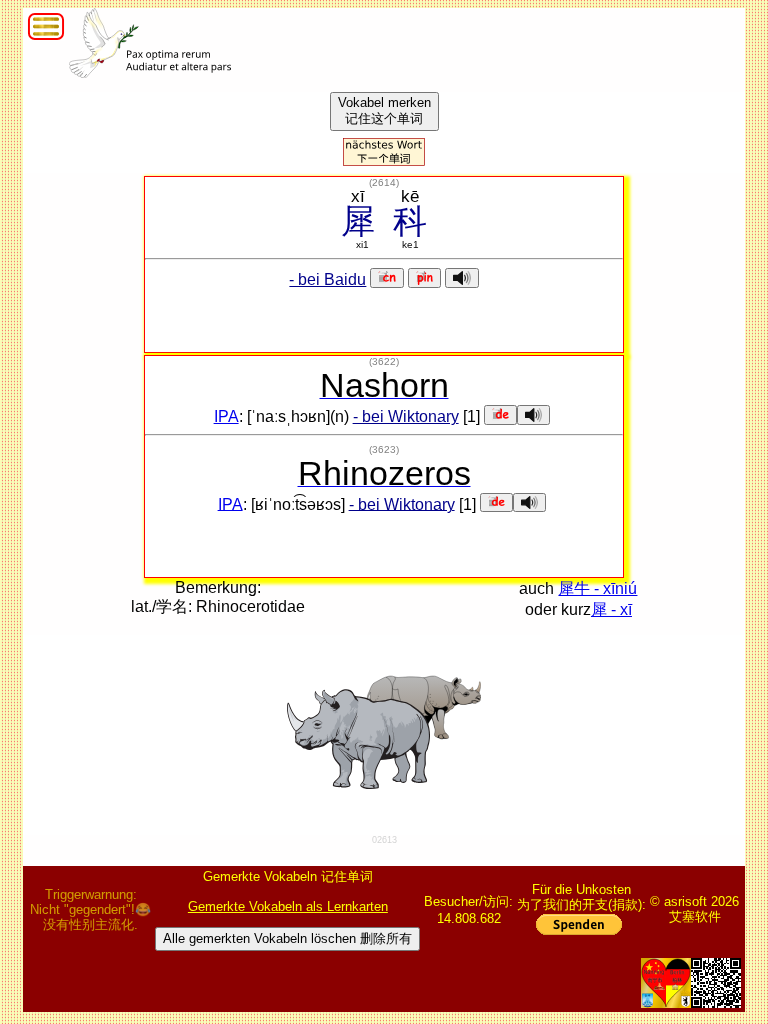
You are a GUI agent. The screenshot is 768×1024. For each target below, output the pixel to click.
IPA (226, 416)
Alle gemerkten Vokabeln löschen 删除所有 (287, 938)
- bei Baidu (327, 279)
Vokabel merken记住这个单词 (384, 110)
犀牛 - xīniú (597, 588)
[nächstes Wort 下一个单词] (384, 160)
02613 (384, 840)
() (384, 182)
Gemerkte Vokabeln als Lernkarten (288, 906)
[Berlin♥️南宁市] (666, 983)
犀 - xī (611, 609)
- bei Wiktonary (406, 416)
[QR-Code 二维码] (716, 983)
